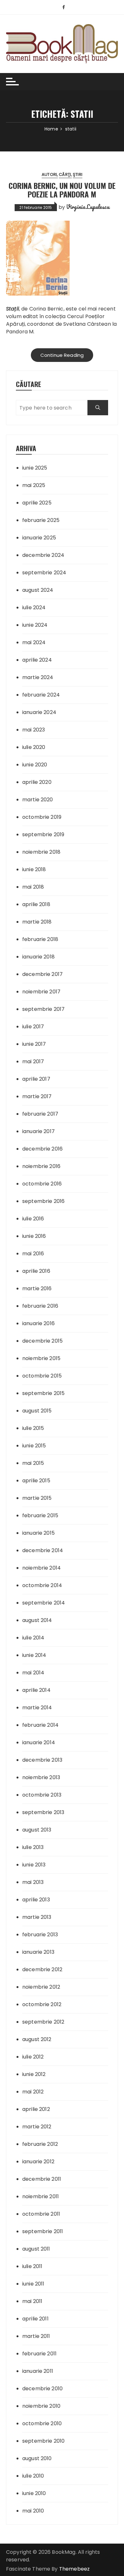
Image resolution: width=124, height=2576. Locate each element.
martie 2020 (38, 800)
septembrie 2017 (43, 1009)
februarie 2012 (40, 2144)
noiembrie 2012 (41, 1987)
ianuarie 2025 (39, 538)
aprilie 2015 (36, 1481)
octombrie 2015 (42, 1376)
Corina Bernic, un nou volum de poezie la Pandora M (62, 190)
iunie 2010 (34, 2493)
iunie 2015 (34, 1446)
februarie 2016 (40, 1306)
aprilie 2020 (37, 782)
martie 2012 (37, 2127)
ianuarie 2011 (38, 2371)
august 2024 (38, 590)
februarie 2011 (39, 2354)
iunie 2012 (34, 2074)
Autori (49, 174)
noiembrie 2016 (41, 1166)
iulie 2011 (32, 2266)
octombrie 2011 (41, 2214)
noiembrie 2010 (41, 2406)
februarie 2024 (41, 695)
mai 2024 (34, 642)
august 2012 (37, 2039)
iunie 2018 (34, 869)
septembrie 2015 (43, 1393)
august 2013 (37, 1830)
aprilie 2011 (35, 2319)
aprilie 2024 (37, 660)
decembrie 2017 (42, 974)
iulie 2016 (33, 1219)
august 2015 (37, 1411)
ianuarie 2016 (38, 1323)
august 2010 (37, 2458)
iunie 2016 (34, 1236)
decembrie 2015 (42, 1341)
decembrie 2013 (42, 1760)
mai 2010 (33, 2511)
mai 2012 (33, 2092)
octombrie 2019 (42, 817)
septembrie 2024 (44, 573)
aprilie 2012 (36, 2109)
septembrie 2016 (43, 1201)
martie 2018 (37, 922)
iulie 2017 (33, 1027)
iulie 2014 (33, 1638)
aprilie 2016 (36, 1271)
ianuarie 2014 (39, 1742)
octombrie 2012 (42, 2004)
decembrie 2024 (43, 555)
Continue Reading (62, 355)
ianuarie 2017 (38, 1131)
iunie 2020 (35, 765)
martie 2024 (38, 677)
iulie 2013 (33, 1847)
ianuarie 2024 (39, 712)
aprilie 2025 (37, 503)
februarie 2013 (40, 1935)
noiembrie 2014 (41, 1568)
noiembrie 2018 (41, 852)
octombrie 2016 (42, 1184)
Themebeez (74, 2569)
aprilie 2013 (36, 1900)
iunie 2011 (33, 2284)
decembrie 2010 (42, 2389)
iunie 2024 (35, 625)
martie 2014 (37, 1708)
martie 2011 (36, 2336)
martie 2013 (37, 1917)
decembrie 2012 (42, 1969)
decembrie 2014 (43, 1550)
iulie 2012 (33, 2057)
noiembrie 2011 (41, 2196)
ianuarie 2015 (38, 1533)
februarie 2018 (40, 939)
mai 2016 (33, 1254)
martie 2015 (37, 1498)
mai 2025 (34, 485)
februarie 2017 (40, 1114)
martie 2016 (37, 1288)
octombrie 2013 (42, 1795)
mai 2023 (34, 730)
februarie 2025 (41, 520)
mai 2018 (33, 887)
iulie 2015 (33, 1428)
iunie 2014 (34, 1655)
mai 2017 (33, 1061)
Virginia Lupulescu (88, 207)
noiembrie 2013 (41, 1777)
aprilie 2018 (36, 904)
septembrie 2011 (43, 2231)
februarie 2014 (40, 1725)
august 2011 (36, 2249)
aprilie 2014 (36, 1690)
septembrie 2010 (43, 2441)
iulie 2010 (33, 2476)
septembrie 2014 (44, 1603)
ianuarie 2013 (38, 1952)
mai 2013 (33, 1882)
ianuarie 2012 (38, 2162)
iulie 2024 (34, 607)
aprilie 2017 (36, 1079)
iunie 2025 (35, 468)
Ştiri (78, 174)
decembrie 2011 (42, 2179)
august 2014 (37, 1620)
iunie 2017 (34, 1044)
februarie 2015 (40, 1515)
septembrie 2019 (43, 834)
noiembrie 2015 (41, 1358)
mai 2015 (33, 1463)
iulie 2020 (34, 747)
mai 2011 (32, 2301)
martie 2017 (37, 1096)
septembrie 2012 (43, 2022)
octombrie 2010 (42, 2423)
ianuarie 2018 (38, 957)
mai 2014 (33, 1673)
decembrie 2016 (42, 1149)
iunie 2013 (34, 1865)
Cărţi (65, 174)
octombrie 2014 (42, 1585)
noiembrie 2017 (41, 992)
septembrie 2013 (43, 1812)
